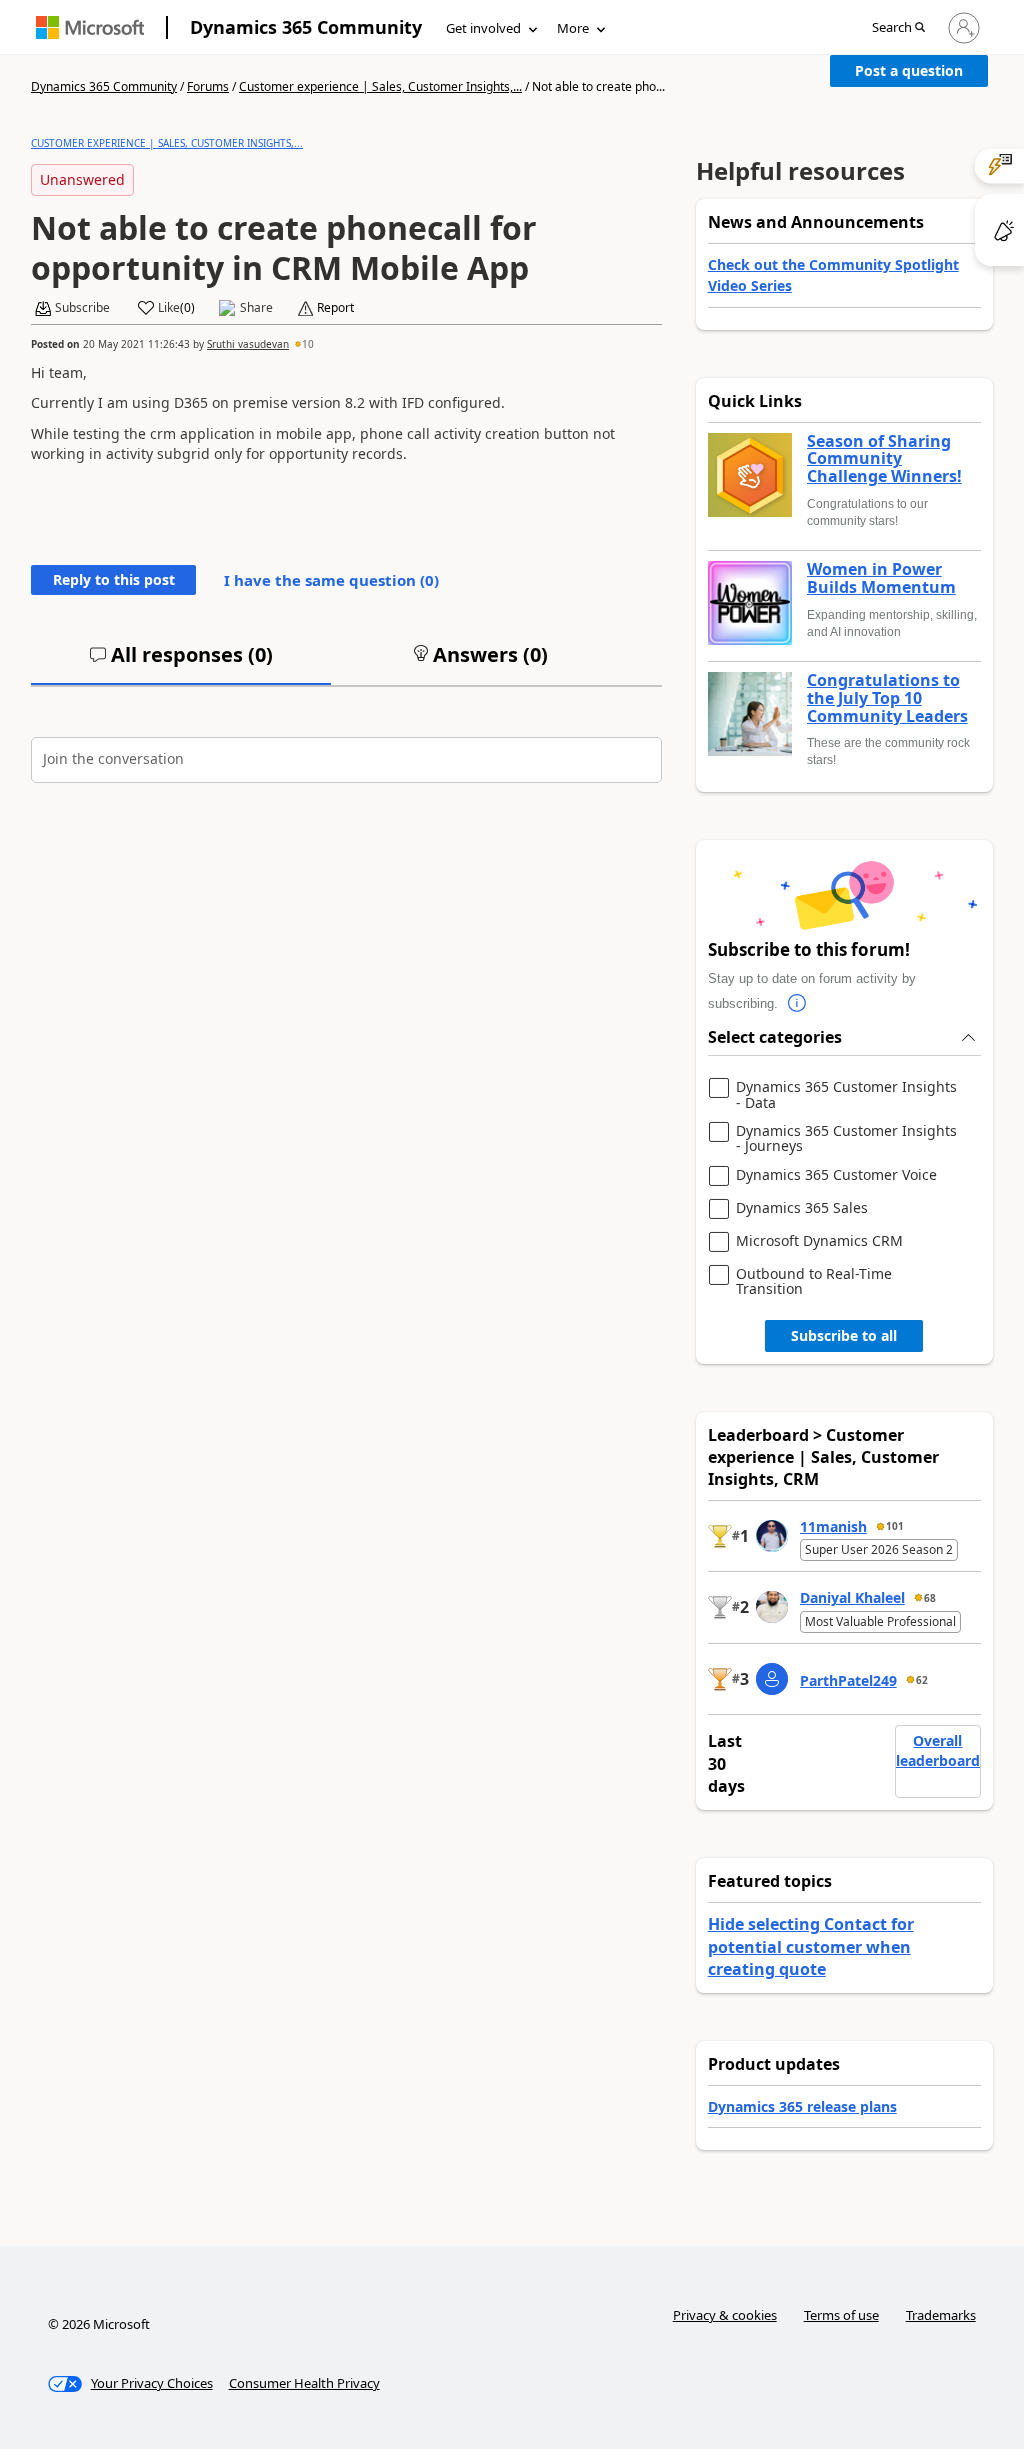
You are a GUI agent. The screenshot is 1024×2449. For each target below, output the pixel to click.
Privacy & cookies (725, 2315)
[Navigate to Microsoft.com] (90, 27)
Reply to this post (114, 579)
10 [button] (308, 344)
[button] (898, 28)
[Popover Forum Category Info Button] (798, 1004)
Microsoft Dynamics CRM (819, 1241)
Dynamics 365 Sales (802, 1208)
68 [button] (930, 1598)
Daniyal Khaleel (852, 1597)
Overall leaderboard (938, 1750)
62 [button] (922, 1680)
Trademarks (941, 2315)
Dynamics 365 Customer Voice (836, 1175)
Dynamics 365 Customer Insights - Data (846, 1094)
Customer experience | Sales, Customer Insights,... (380, 86)
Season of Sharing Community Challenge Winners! (884, 459)
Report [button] (335, 308)
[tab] (181, 663)
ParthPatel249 (848, 1680)
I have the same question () (331, 580)
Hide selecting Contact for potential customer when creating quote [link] (811, 1946)
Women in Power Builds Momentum (881, 578)
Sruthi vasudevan (248, 344)
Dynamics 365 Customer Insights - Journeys (846, 1138)
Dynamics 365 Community (306, 27)
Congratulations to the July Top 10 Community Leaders (887, 698)
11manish (833, 1526)
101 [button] (895, 1526)
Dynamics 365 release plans (802, 2106)
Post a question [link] (909, 70)
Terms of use (841, 2315)
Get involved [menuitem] (483, 28)
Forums (208, 86)
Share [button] (256, 308)
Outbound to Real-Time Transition (814, 1281)
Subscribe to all (844, 1335)
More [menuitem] (573, 28)
